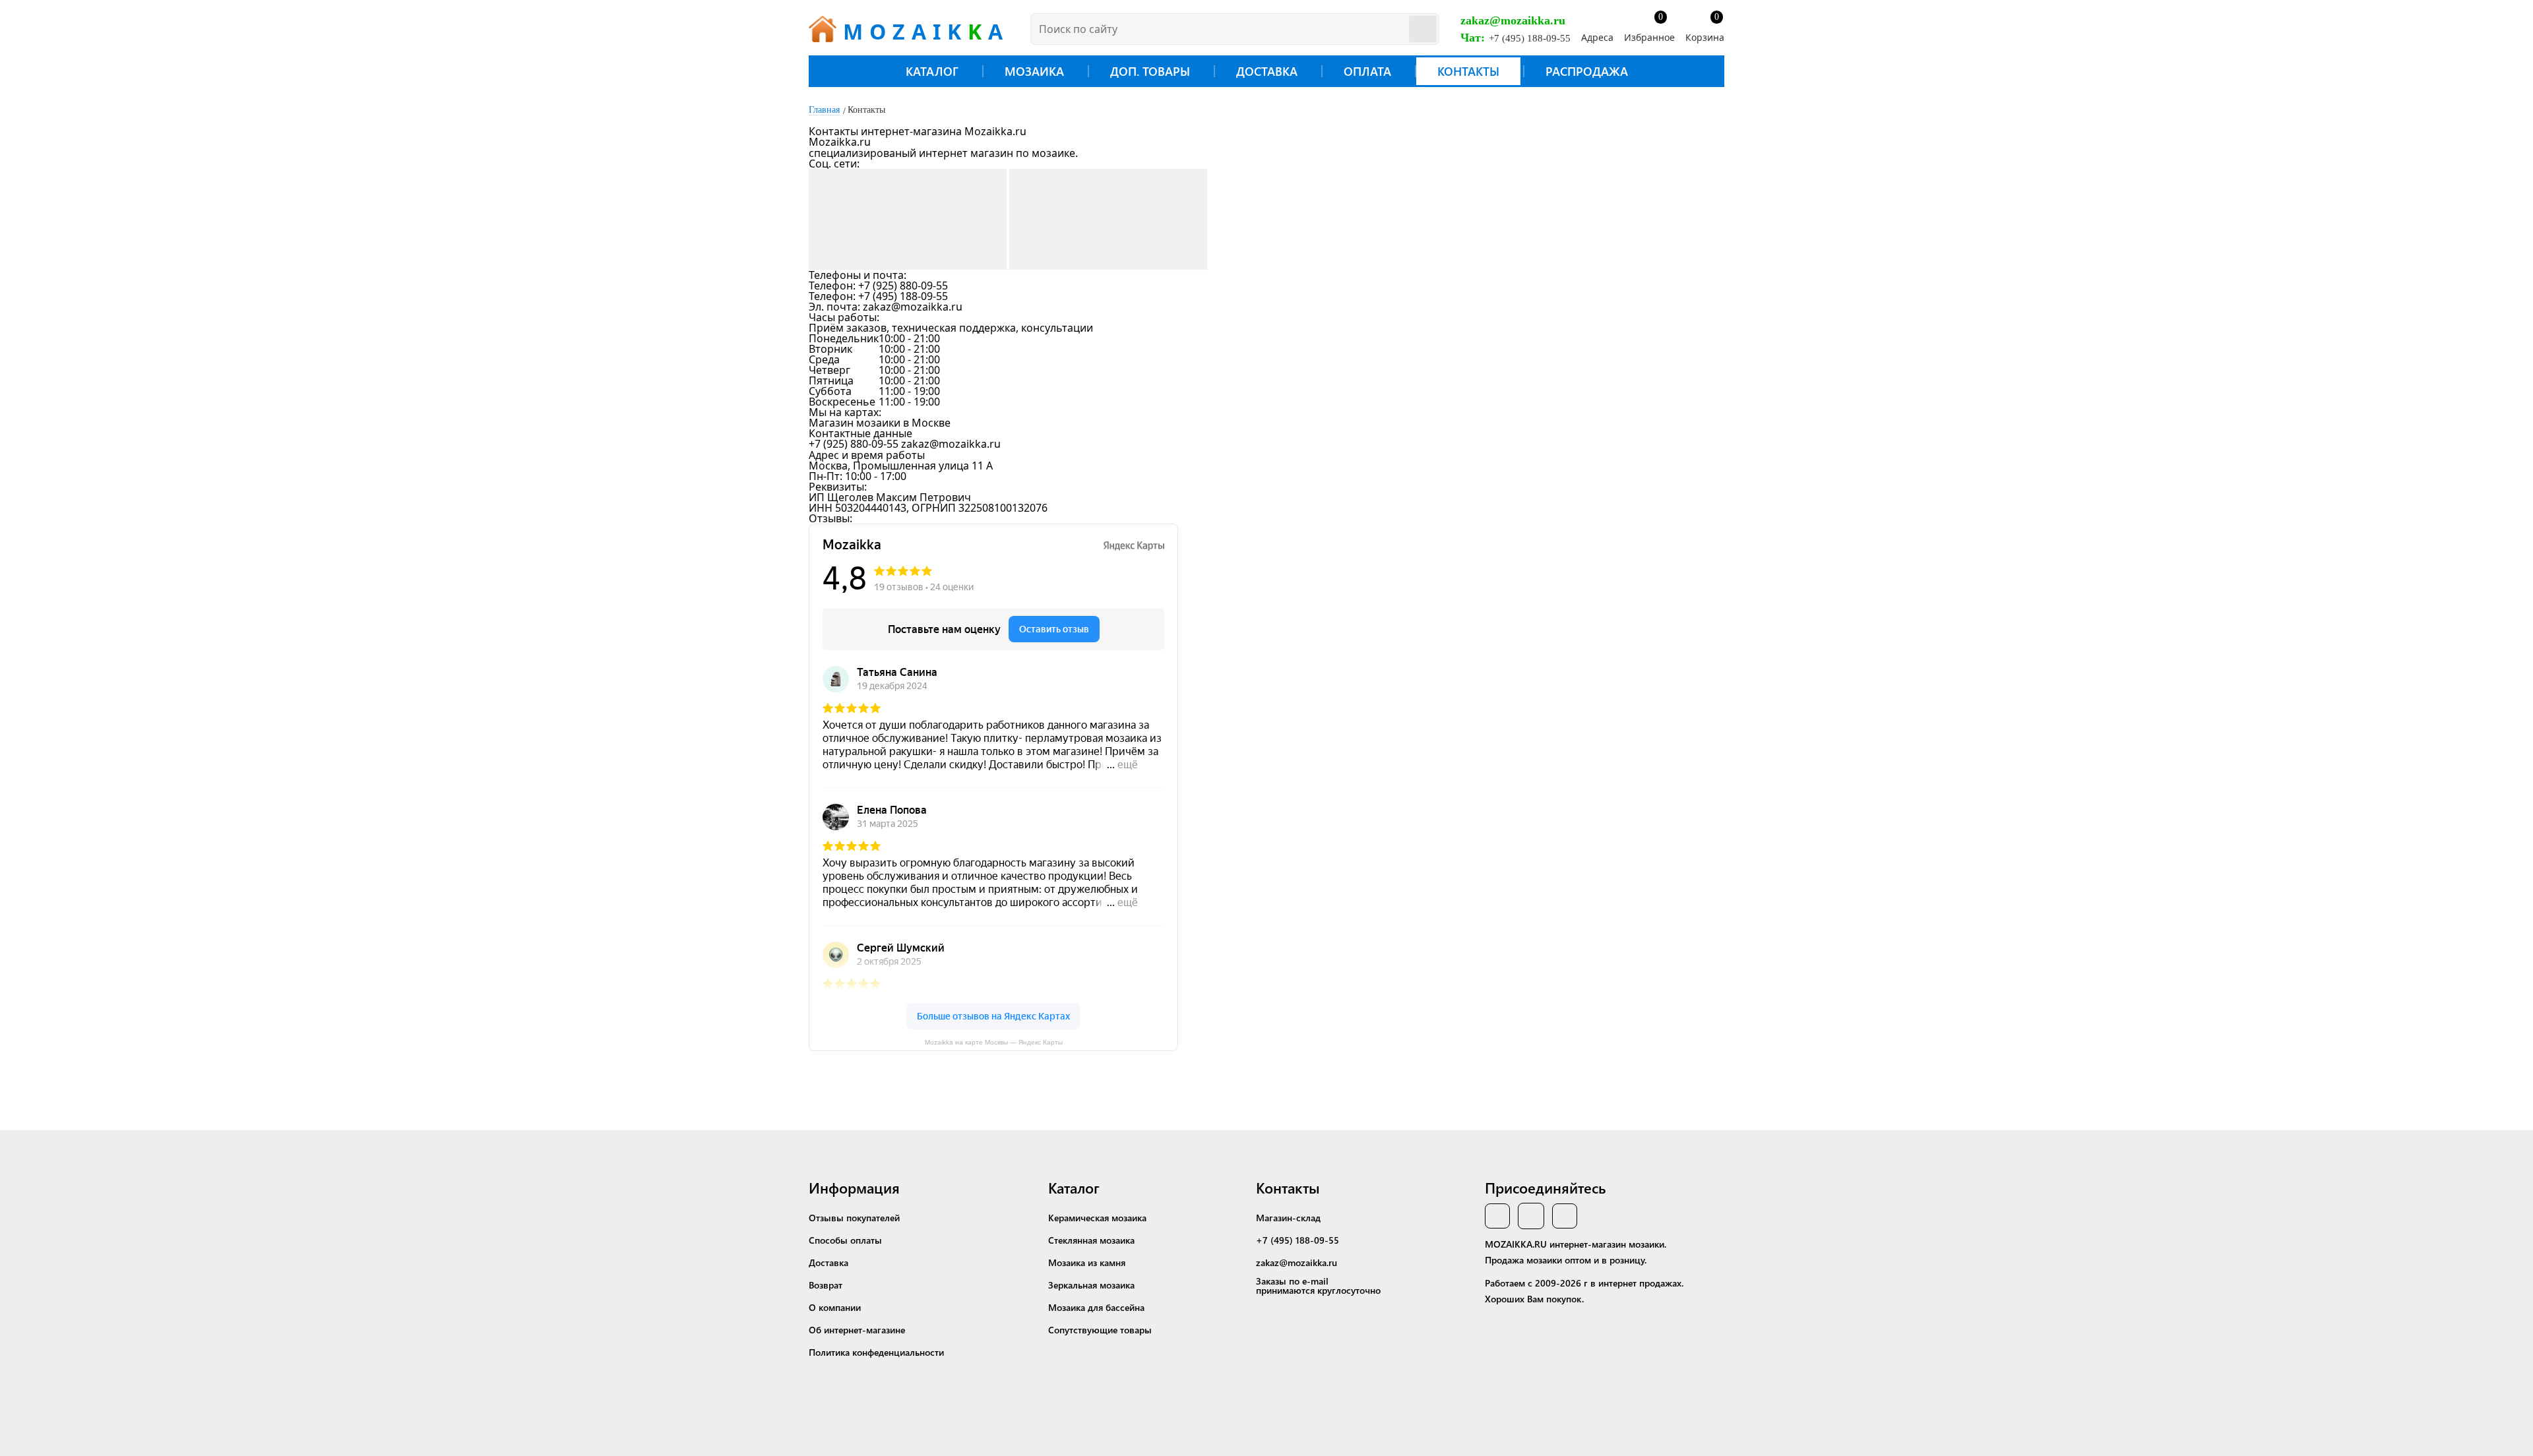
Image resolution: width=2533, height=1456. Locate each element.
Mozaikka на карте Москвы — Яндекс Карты (994, 1043)
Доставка (1267, 71)
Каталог (932, 71)
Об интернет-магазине (857, 1330)
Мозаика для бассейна (1096, 1307)
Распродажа (1587, 71)
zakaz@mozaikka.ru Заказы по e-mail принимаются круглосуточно (1318, 1276)
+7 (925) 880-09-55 (903, 286)
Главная (824, 110)
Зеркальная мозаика (1091, 1285)
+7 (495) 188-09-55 (1530, 38)
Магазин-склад (1288, 1218)
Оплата (1367, 71)
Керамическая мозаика (1097, 1218)
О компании (835, 1307)
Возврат (826, 1285)
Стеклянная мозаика (1091, 1240)
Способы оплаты (845, 1240)
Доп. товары (1150, 71)
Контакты (1468, 71)
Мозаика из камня (1087, 1262)
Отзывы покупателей (854, 1218)
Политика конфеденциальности (876, 1352)
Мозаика (1034, 71)
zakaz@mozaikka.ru (1513, 20)
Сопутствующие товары (1100, 1330)
